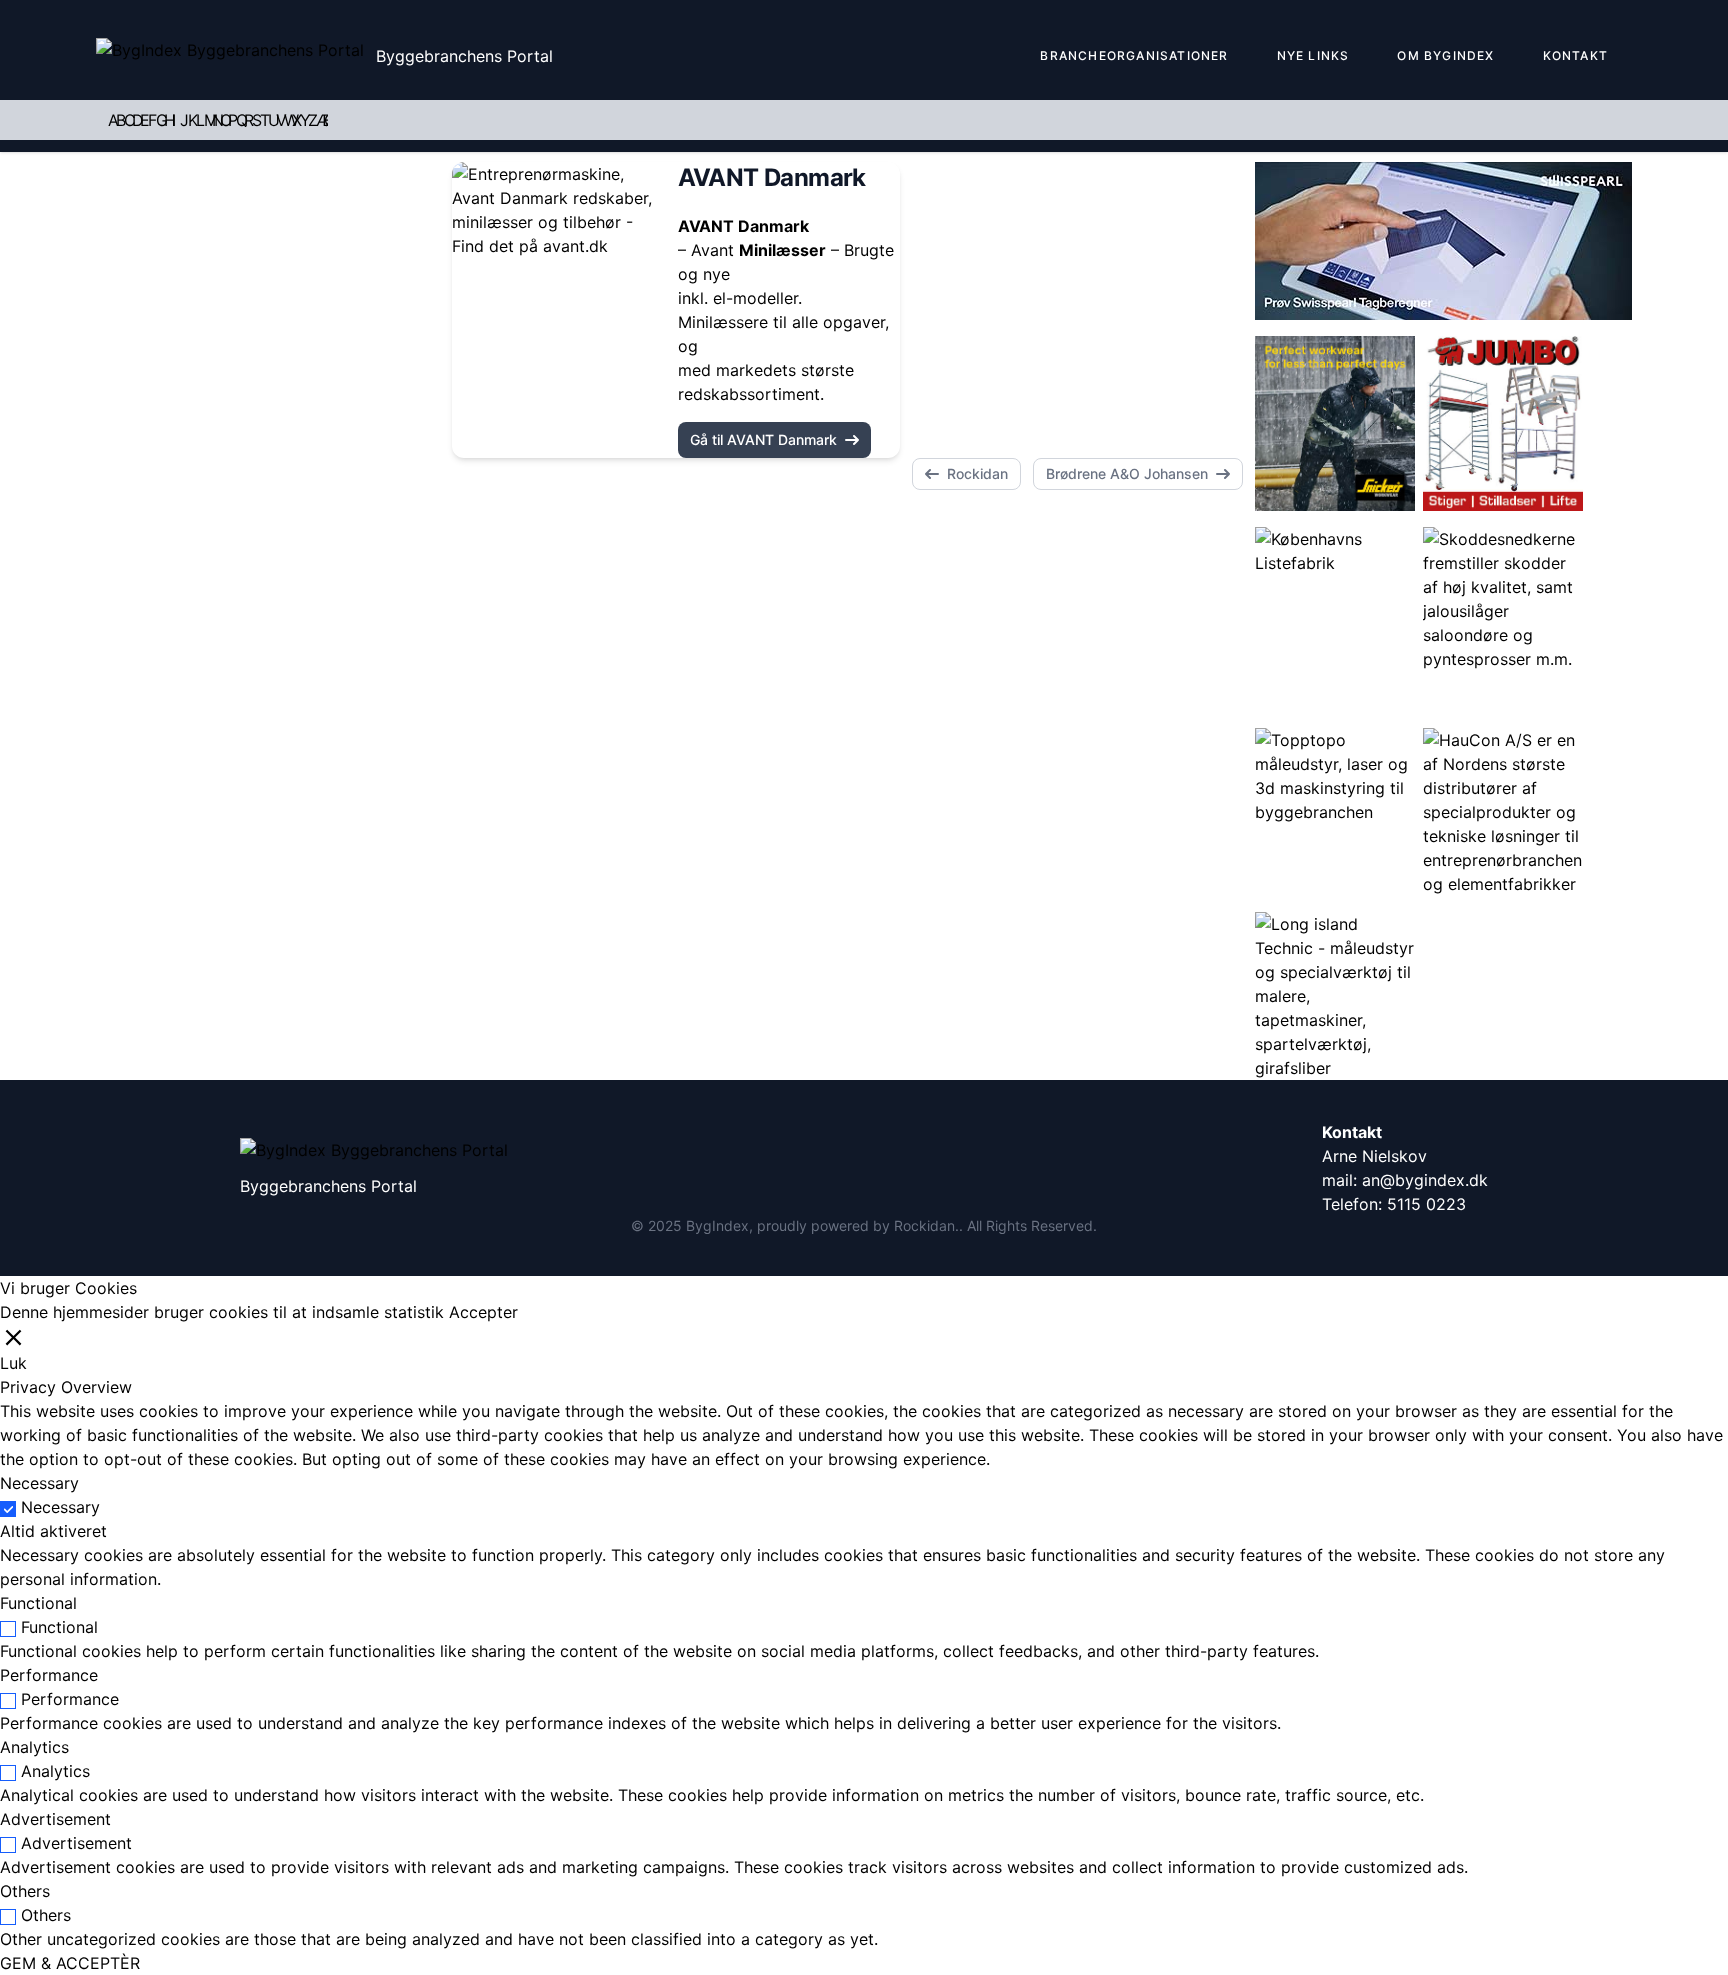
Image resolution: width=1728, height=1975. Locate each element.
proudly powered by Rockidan (856, 1225)
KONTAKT (1575, 55)
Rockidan (977, 473)
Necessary (60, 1507)
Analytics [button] (34, 1747)
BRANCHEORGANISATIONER (1134, 55)
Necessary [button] (39, 1483)
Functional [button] (38, 1603)
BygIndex (717, 1225)
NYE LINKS (1313, 55)
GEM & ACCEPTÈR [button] (70, 1963)
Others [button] (25, 1891)
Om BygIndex (1445, 55)
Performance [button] (49, 1675)
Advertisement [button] (55, 1819)
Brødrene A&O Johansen (1127, 473)
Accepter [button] (483, 1312)
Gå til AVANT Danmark (763, 439)
